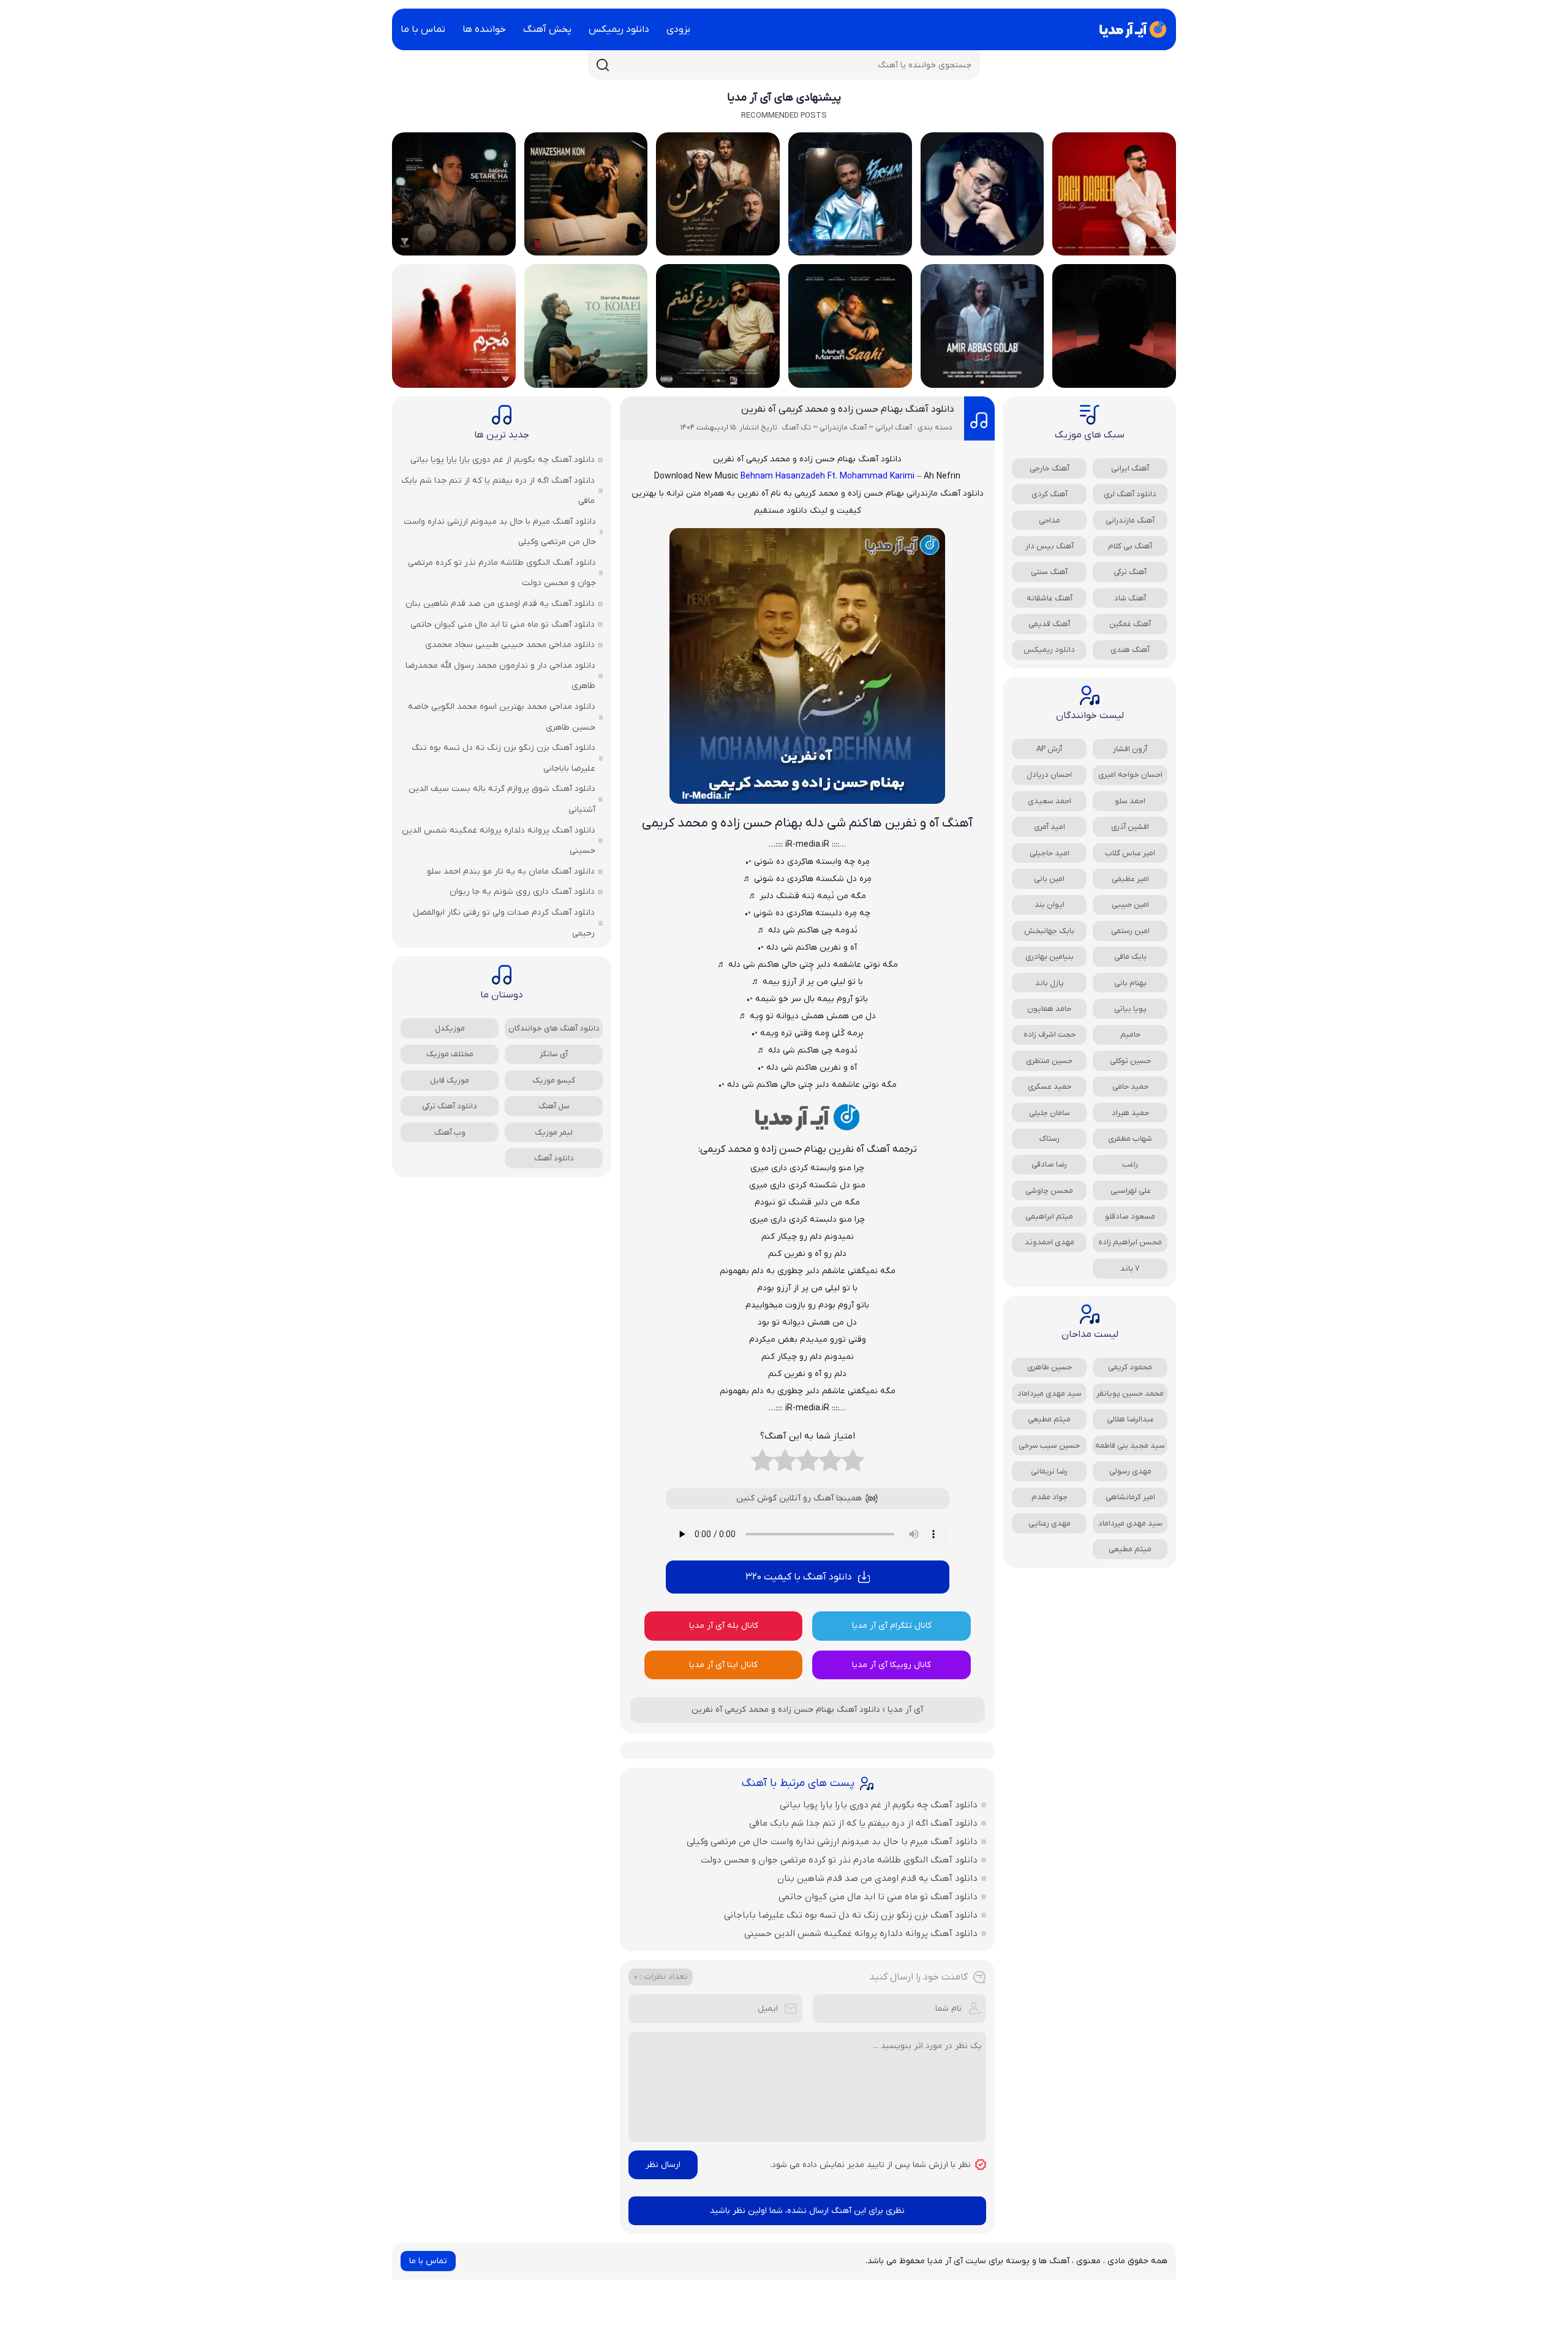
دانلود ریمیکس (619, 29)
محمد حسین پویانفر (1130, 1394)
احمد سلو (1130, 801)
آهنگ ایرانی (1130, 468)
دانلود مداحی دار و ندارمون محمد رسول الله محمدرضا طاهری (500, 676)
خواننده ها (484, 29)
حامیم (1130, 1034)
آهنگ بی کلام (1130, 546)
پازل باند (1050, 983)
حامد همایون (1049, 1009)
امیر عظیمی (1130, 879)
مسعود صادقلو (1130, 1216)
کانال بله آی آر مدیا (724, 1626)
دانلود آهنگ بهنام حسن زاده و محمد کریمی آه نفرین (848, 409)
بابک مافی (1130, 957)
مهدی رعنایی (1050, 1523)
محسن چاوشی (1049, 1191)
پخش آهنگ (547, 29)
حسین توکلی (1130, 1061)
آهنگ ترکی (1130, 572)
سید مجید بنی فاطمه (1130, 1446)
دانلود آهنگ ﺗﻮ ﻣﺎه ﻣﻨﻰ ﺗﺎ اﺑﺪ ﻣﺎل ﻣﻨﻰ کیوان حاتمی (878, 1897)
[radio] (853, 1464)
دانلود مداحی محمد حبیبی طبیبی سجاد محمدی (510, 645)
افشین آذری (1130, 827)
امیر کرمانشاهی (1130, 1497)
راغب (1130, 1164)
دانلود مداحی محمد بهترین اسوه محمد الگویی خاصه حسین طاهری (502, 717)
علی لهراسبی (1130, 1191)
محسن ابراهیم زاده (1130, 1242)
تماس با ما (423, 29)
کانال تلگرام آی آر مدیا (892, 1626)
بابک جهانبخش (1049, 931)
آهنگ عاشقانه (1050, 598)
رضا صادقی (1049, 1164)
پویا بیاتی (1130, 1009)
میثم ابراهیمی (1049, 1216)
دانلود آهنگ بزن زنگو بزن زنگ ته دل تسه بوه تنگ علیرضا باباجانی (851, 1915)
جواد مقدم (1050, 1497)
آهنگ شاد (1130, 598)
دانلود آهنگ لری (1130, 494)
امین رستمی (1130, 931)
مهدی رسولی (1130, 1471)
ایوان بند (1050, 905)
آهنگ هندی (1130, 650)
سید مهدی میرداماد (1050, 1394)
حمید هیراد (1130, 1113)
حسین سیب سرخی (1049, 1446)
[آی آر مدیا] (1131, 29)
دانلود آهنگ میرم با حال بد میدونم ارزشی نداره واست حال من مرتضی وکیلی (832, 1842)
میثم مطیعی (1049, 1419)
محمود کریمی (1130, 1367)
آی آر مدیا (905, 1710)
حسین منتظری (1049, 1061)
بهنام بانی (1130, 983)
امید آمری (1050, 827)
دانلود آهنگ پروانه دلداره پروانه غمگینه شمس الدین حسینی (861, 1934)
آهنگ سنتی (1049, 572)
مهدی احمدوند (1050, 1242)
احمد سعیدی (1050, 801)
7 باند (1130, 1269)
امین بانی (1049, 879)
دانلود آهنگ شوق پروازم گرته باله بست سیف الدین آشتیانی (502, 799)
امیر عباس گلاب (1130, 853)
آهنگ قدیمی (1049, 624)
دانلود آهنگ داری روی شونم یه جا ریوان (522, 892)
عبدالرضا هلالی (1130, 1419)
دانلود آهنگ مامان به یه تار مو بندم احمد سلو (511, 872)
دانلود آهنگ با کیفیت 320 (799, 1577)
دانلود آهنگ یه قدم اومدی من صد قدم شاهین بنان (877, 1878)
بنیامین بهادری (1050, 957)
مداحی (1050, 520)
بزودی (678, 29)
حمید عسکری (1050, 1087)
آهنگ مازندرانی (1130, 520)
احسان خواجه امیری (1130, 775)
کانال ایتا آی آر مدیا (723, 1665)
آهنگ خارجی (1050, 468)
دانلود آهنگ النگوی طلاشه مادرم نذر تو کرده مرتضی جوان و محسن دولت (839, 1860)
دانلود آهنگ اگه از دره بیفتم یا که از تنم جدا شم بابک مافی (863, 1823)
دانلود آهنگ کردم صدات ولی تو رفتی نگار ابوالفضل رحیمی (504, 923)
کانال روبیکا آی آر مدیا (891, 1665)
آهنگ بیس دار (1050, 546)
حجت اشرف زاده (1050, 1034)
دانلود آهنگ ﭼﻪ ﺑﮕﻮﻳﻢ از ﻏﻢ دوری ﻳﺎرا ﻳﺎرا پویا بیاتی (879, 1805)
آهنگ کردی (1050, 494)
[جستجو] (603, 65)
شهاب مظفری (1130, 1139)
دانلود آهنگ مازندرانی (945, 494)
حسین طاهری (1050, 1367)
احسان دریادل (1049, 775)
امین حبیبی (1130, 905)
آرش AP (1049, 749)
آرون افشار (1130, 749)
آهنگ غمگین (1130, 624)
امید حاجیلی (1050, 853)
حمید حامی (1130, 1087)
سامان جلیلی (1050, 1113)
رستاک (1050, 1139)
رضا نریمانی (1049, 1471)
